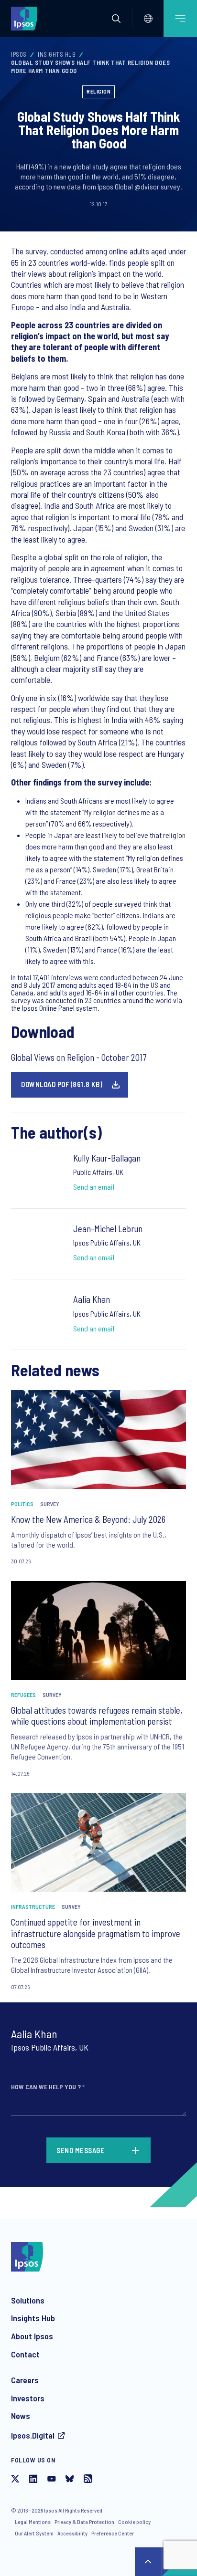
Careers (25, 2380)
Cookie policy (134, 2522)
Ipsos (19, 54)
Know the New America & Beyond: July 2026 (88, 1519)
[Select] (148, 19)
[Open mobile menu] (180, 18)
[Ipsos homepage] (26, 18)
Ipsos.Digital (33, 2435)
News (21, 2416)
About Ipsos (32, 2336)
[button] (116, 19)
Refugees (23, 1695)
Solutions (28, 2300)
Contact (25, 2354)
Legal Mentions (33, 2522)
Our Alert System (34, 2533)
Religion (98, 91)
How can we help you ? (48, 2087)
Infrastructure (33, 1906)
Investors (28, 2398)
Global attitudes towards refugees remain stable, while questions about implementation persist (97, 1716)
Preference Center (113, 2533)
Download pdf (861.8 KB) (62, 1084)
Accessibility (72, 2533)
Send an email (94, 1187)
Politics (22, 1504)
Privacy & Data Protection (84, 2522)
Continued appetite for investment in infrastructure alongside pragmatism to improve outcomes (96, 1933)
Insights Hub (57, 54)
